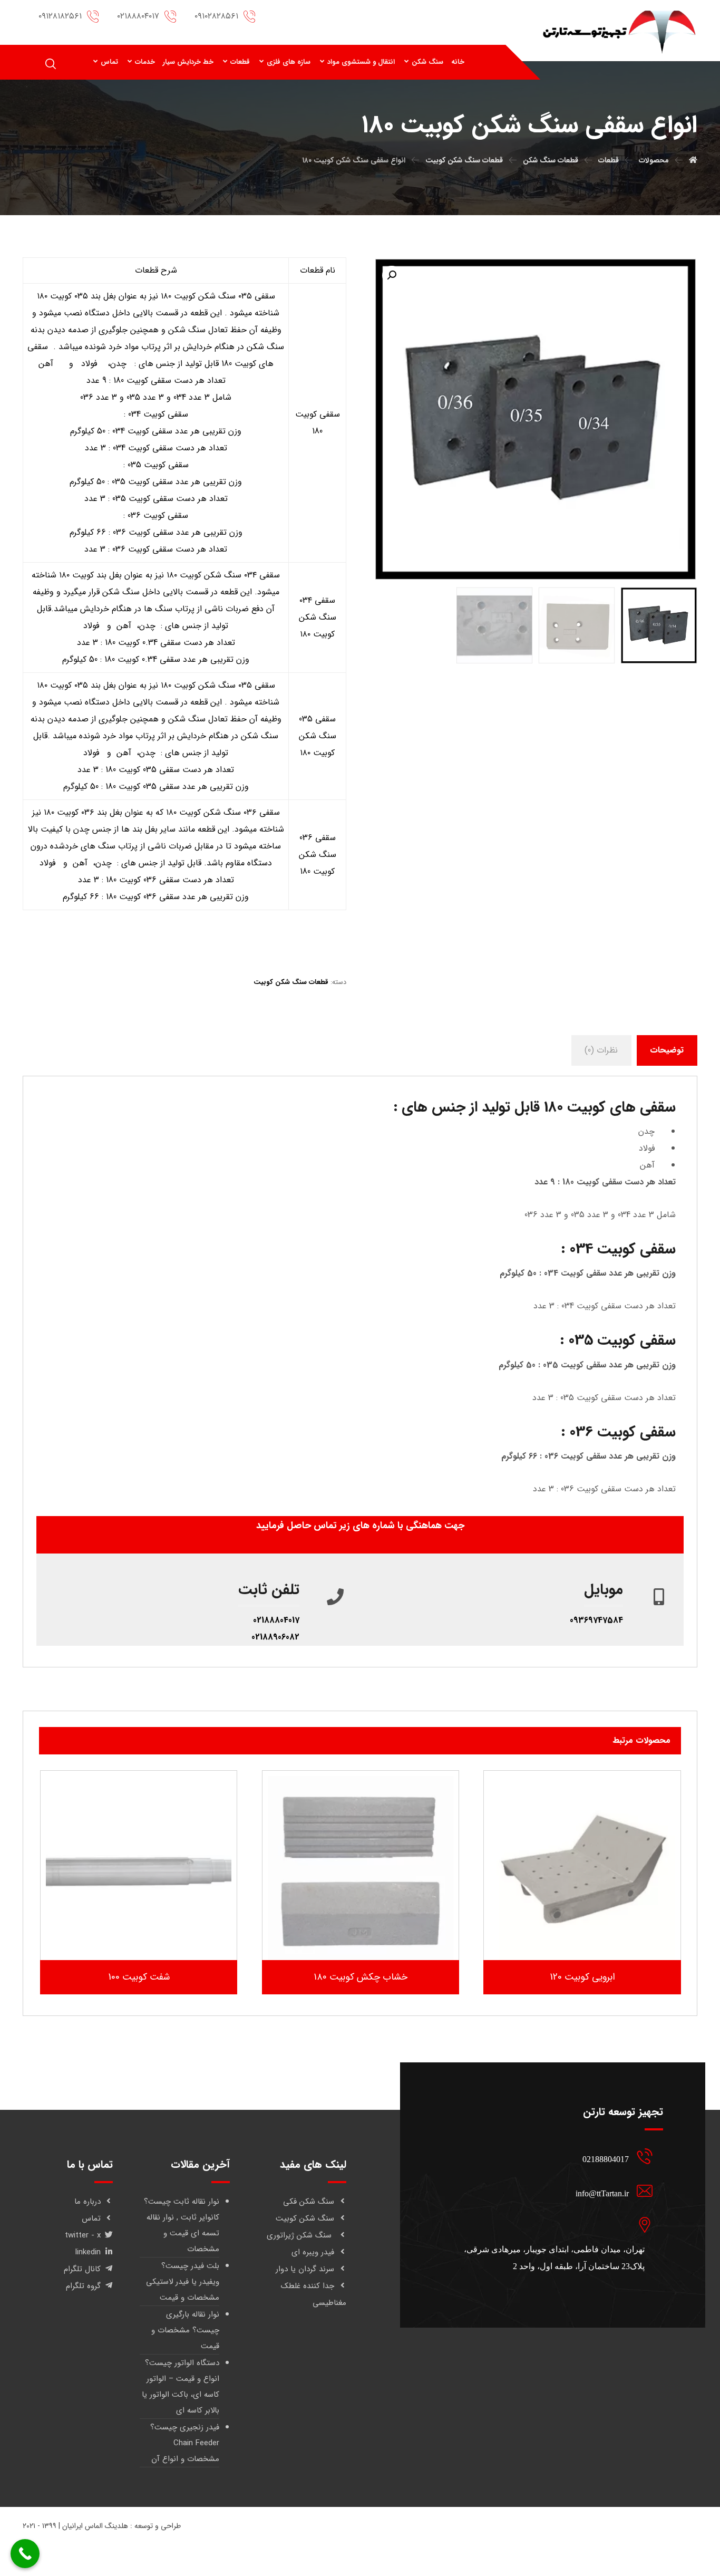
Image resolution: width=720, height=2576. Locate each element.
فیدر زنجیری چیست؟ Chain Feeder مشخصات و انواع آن (185, 2443)
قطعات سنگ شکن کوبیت (291, 982)
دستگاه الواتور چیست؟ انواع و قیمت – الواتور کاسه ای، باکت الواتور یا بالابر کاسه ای (181, 2387)
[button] (392, 275)
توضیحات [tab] (667, 1050)
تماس (91, 2218)
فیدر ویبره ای (313, 2252)
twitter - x (83, 2235)
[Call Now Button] (25, 2554)
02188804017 (276, 1620)
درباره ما (87, 2202)
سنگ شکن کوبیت (305, 2218)
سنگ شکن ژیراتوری (300, 2235)
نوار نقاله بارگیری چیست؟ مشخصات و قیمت (185, 2330)
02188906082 (275, 1637)
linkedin (88, 2252)
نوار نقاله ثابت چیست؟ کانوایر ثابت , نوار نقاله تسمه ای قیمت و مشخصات (182, 2225)
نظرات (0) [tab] (601, 1050)
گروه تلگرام (83, 2286)
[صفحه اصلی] (693, 160)
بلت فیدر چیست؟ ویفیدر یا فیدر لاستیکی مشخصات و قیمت (183, 2282)
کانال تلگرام (82, 2269)
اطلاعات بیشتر (575, 1930)
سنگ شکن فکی (309, 2202)
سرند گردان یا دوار (305, 2269)
